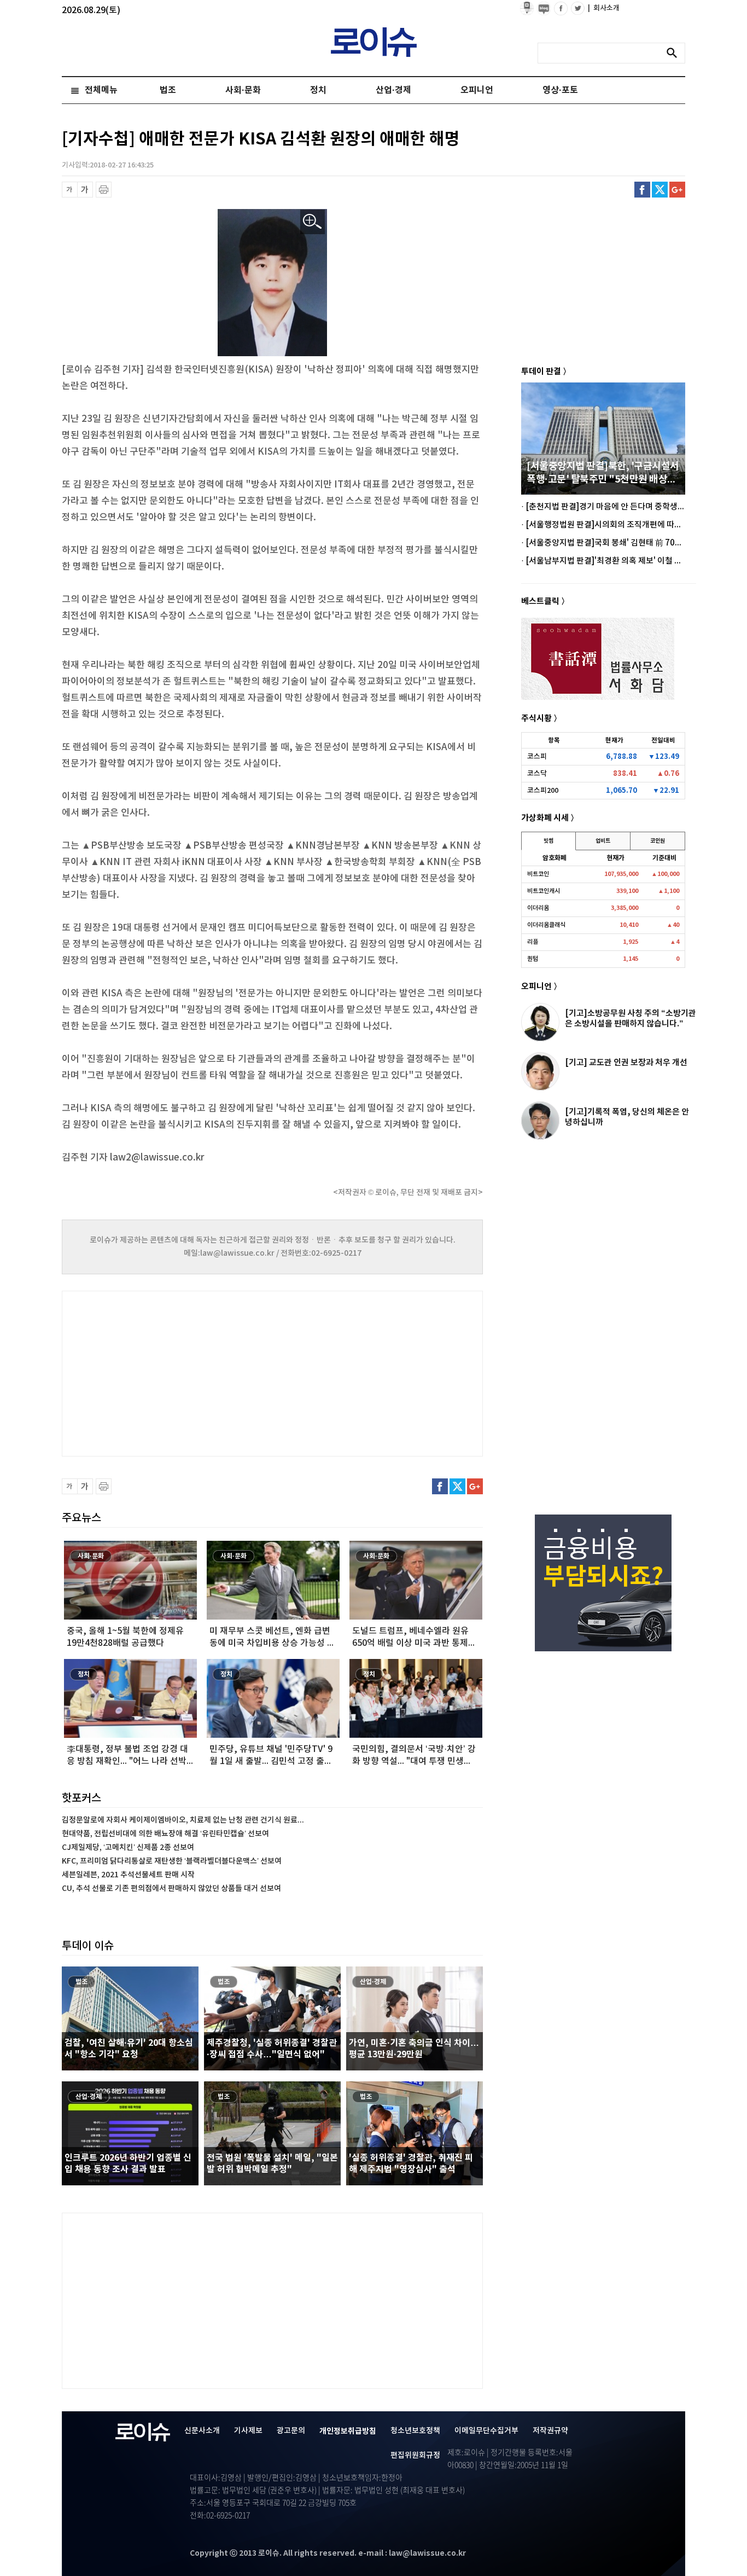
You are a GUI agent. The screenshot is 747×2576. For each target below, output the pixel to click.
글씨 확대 (85, 190)
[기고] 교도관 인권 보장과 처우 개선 (626, 1063)
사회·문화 (243, 90)
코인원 (658, 841)
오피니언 (477, 90)
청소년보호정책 (415, 2431)
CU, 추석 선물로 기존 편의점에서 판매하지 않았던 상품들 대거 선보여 (171, 1889)
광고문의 (291, 2431)
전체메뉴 (101, 90)
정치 (318, 90)
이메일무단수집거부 (486, 2431)
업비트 (603, 841)
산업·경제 (393, 90)
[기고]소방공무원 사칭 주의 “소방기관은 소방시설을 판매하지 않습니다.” (631, 1019)
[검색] (675, 53)
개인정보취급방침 (348, 2431)
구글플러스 (677, 190)
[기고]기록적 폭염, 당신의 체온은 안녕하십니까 (627, 1117)
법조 (168, 90)
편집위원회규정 (415, 2455)
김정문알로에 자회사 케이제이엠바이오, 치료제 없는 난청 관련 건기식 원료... (183, 1820)
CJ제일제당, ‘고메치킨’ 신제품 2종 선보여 (128, 1847)
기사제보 (248, 2431)
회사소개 (604, 8)
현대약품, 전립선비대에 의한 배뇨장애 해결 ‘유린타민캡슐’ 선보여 (165, 1834)
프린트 (104, 190)
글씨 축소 (70, 190)
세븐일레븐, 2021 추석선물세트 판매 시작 (128, 1875)
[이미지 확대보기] (313, 222)
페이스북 (642, 190)
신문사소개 (202, 2431)
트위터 (660, 190)
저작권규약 (550, 2431)
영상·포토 (560, 90)
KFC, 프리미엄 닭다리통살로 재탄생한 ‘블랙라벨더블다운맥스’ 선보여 (172, 1861)
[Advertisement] (171, 1372)
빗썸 (548, 841)
